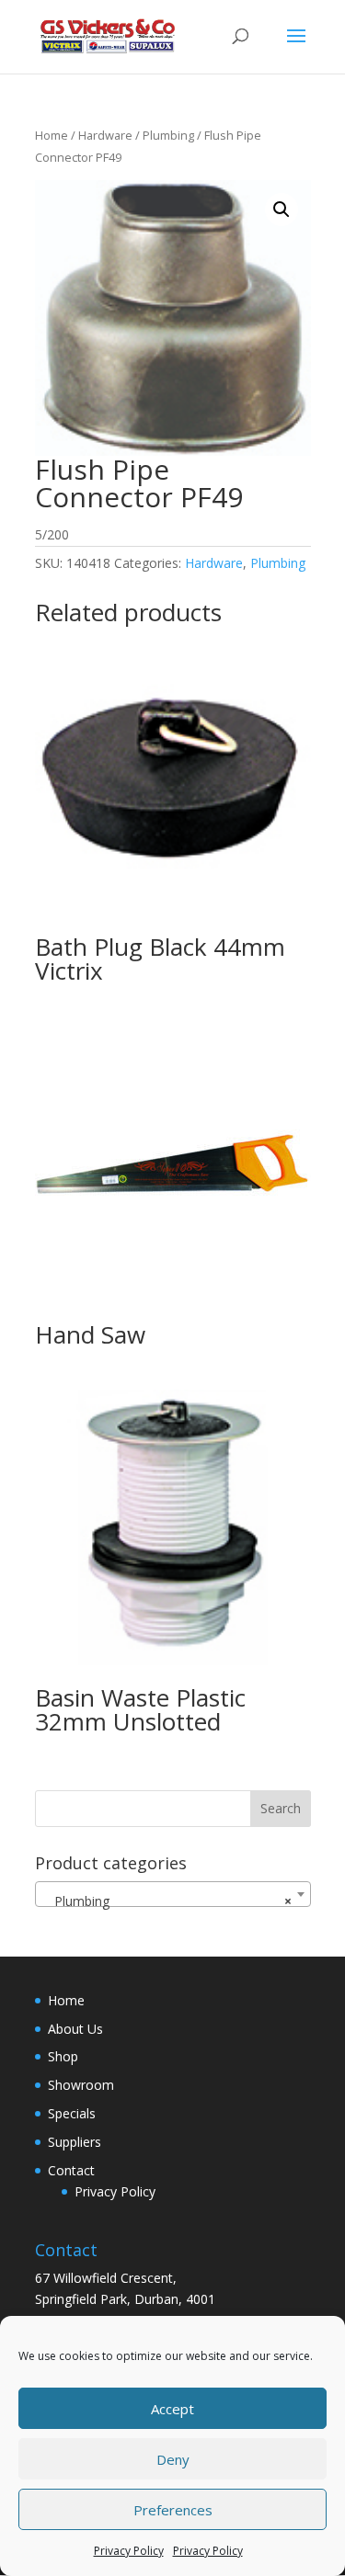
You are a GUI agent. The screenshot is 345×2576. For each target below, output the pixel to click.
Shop (63, 2056)
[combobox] (173, 1894)
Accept (172, 2409)
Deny (173, 2459)
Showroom (81, 2085)
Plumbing (168, 135)
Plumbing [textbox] (167, 1901)
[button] (282, 210)
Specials (72, 2113)
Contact (71, 2170)
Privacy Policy (129, 2551)
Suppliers (75, 2142)
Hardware (105, 135)
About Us (75, 2029)
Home (52, 135)
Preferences (173, 2510)
